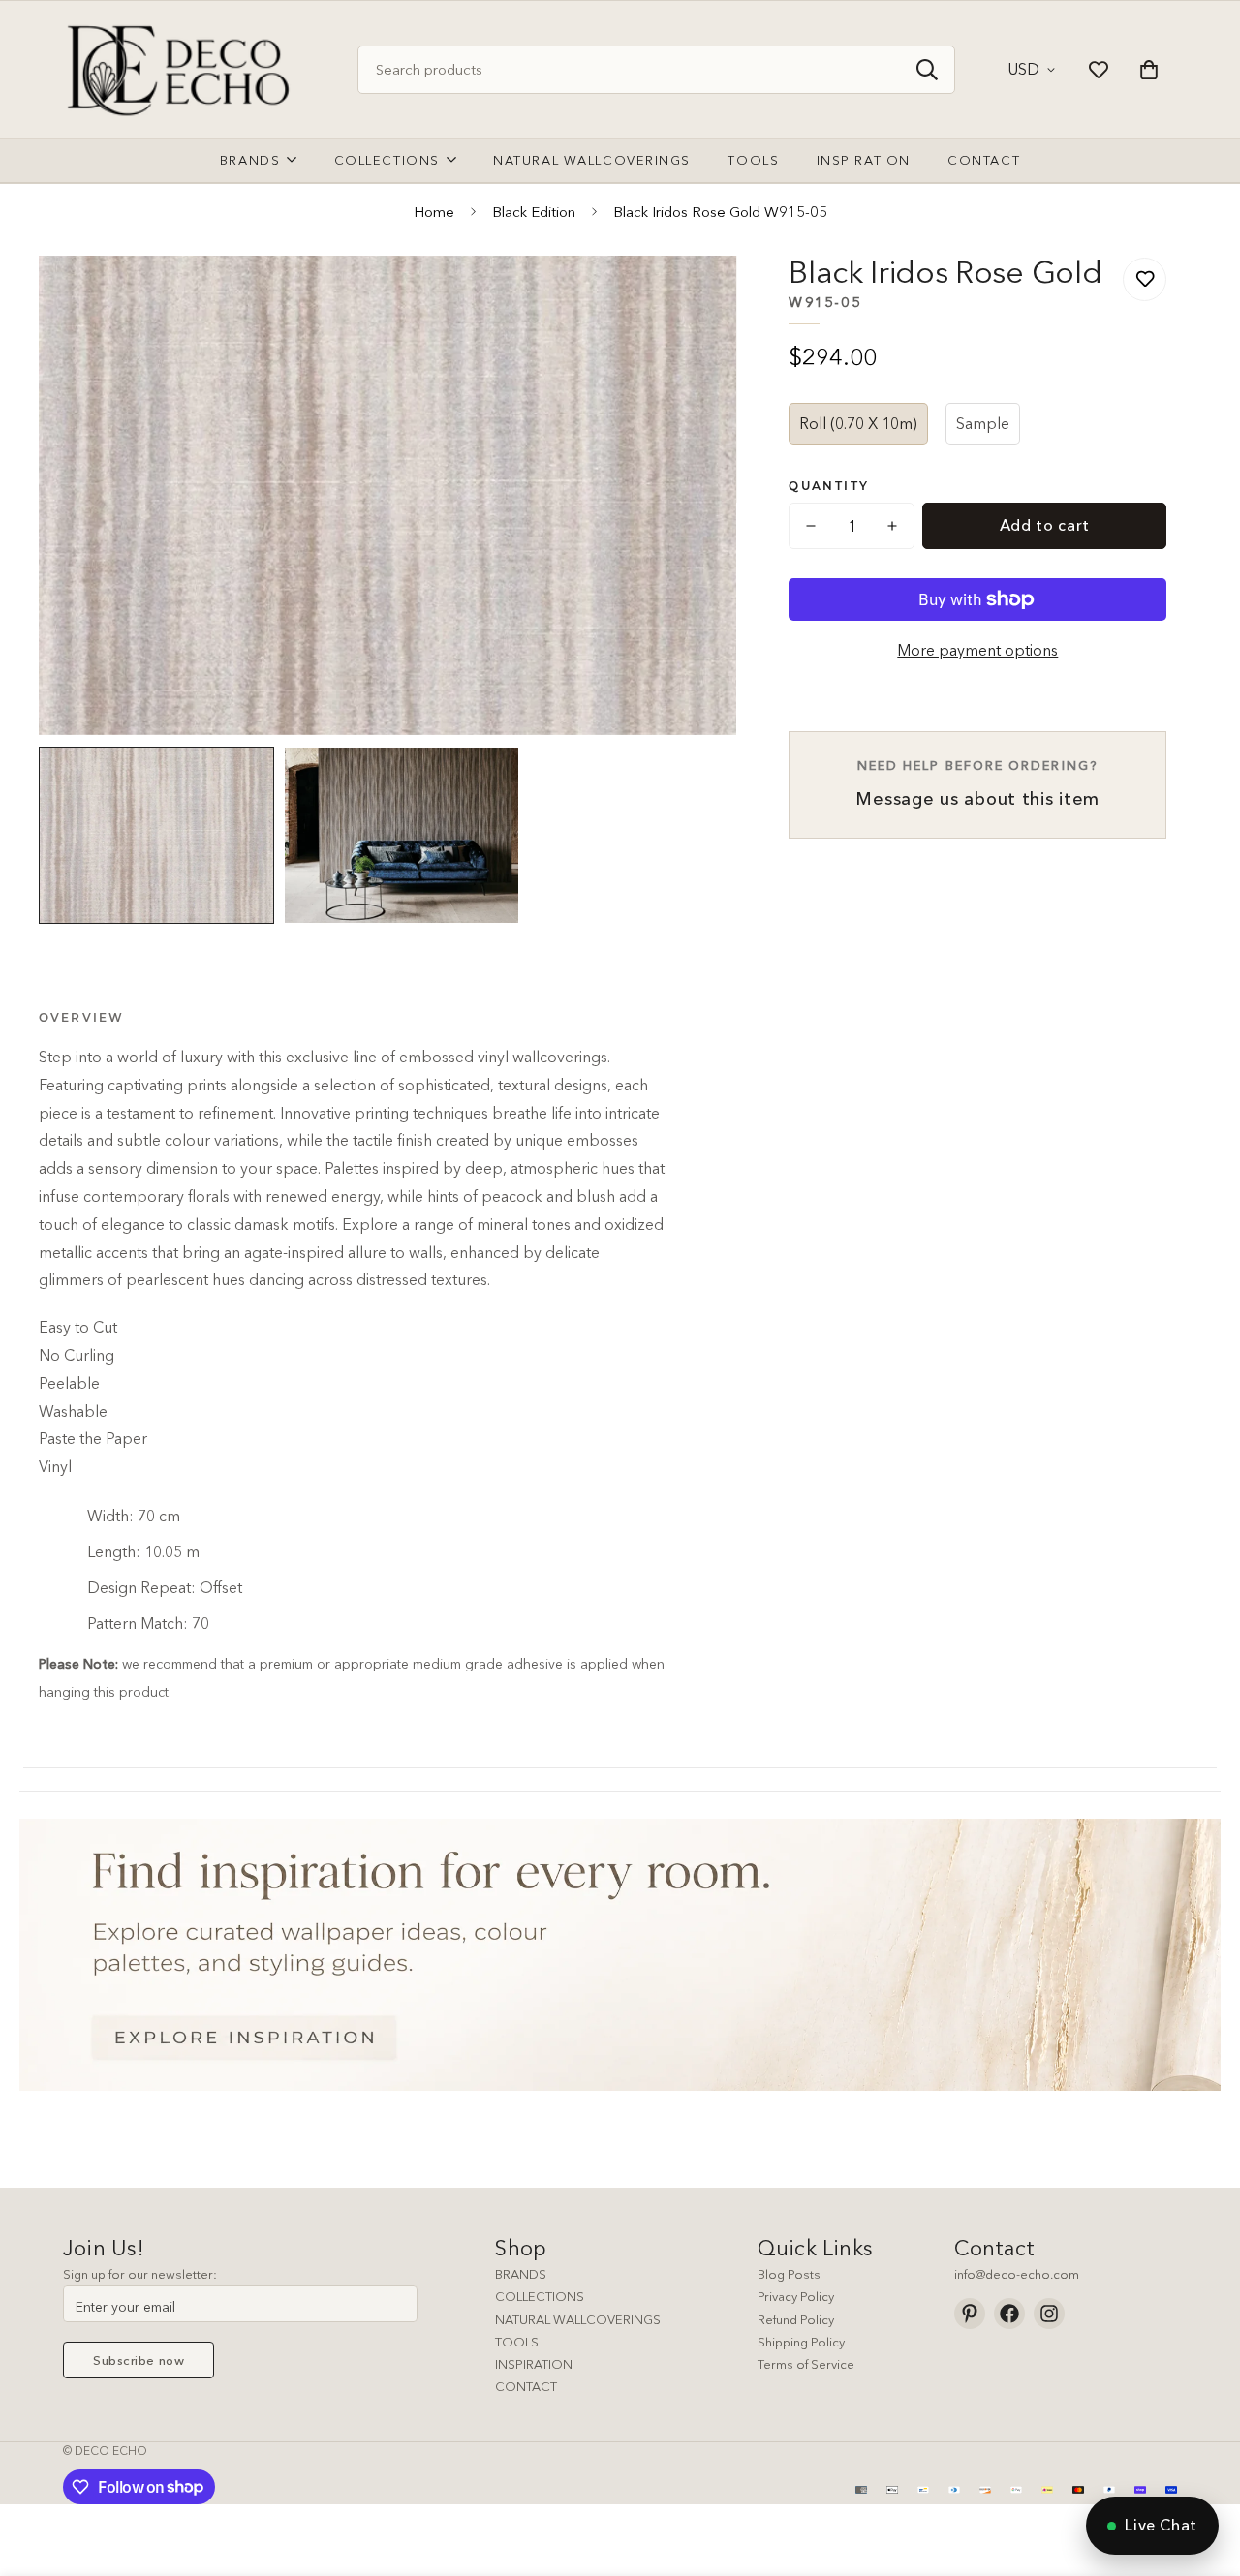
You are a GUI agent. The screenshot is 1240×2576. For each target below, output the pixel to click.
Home (434, 212)
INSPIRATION (534, 2364)
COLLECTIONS (540, 2296)
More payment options (977, 650)
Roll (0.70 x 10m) (858, 423)
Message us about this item (977, 783)
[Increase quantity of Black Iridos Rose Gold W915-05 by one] (892, 526)
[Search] (927, 70)
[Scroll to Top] (1202, 2470)
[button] (1149, 70)
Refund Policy (796, 2319)
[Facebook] (1009, 2314)
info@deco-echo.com (1017, 2274)
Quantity (829, 486)
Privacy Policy (796, 2296)
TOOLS (517, 2342)
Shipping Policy (801, 2342)
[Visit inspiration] (620, 1955)
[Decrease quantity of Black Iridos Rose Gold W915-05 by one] (811, 526)
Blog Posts (789, 2274)
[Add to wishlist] (1145, 279)
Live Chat (1161, 2525)
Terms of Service (806, 2364)
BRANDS (521, 2274)
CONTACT (526, 2386)
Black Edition (534, 212)
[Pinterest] (970, 2314)
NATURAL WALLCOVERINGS (578, 2319)
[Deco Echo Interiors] (182, 70)
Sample (983, 423)
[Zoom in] (695, 297)
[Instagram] (1049, 2314)
